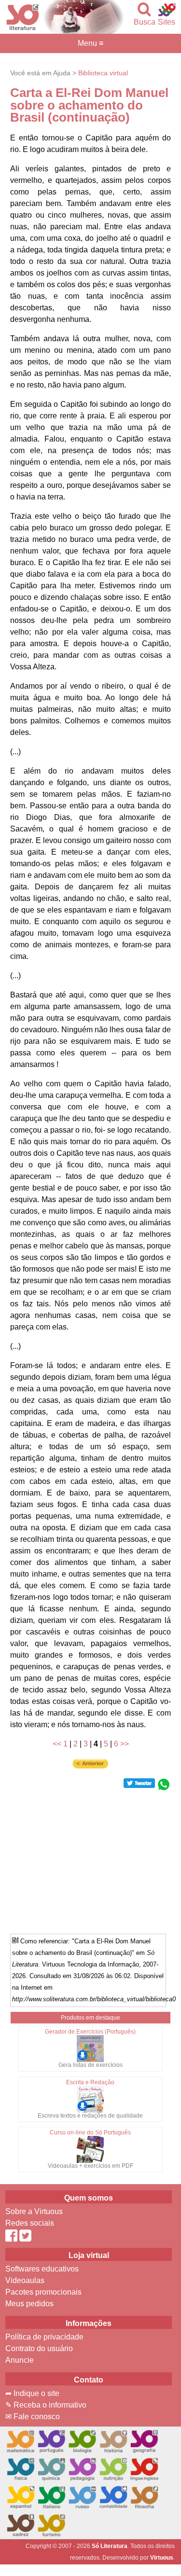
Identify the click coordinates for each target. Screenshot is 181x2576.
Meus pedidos (29, 2304)
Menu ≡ (90, 43)
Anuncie (20, 2360)
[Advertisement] (91, 1859)
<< (57, 1744)
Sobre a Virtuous (34, 2211)
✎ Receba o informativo (46, 2405)
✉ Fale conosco (33, 2417)
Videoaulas (25, 2280)
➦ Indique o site (32, 2393)
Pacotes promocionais (43, 2292)
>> (125, 1744)
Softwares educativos (42, 2269)
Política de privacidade (44, 2337)
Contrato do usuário (39, 2348)
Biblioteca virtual (103, 73)
